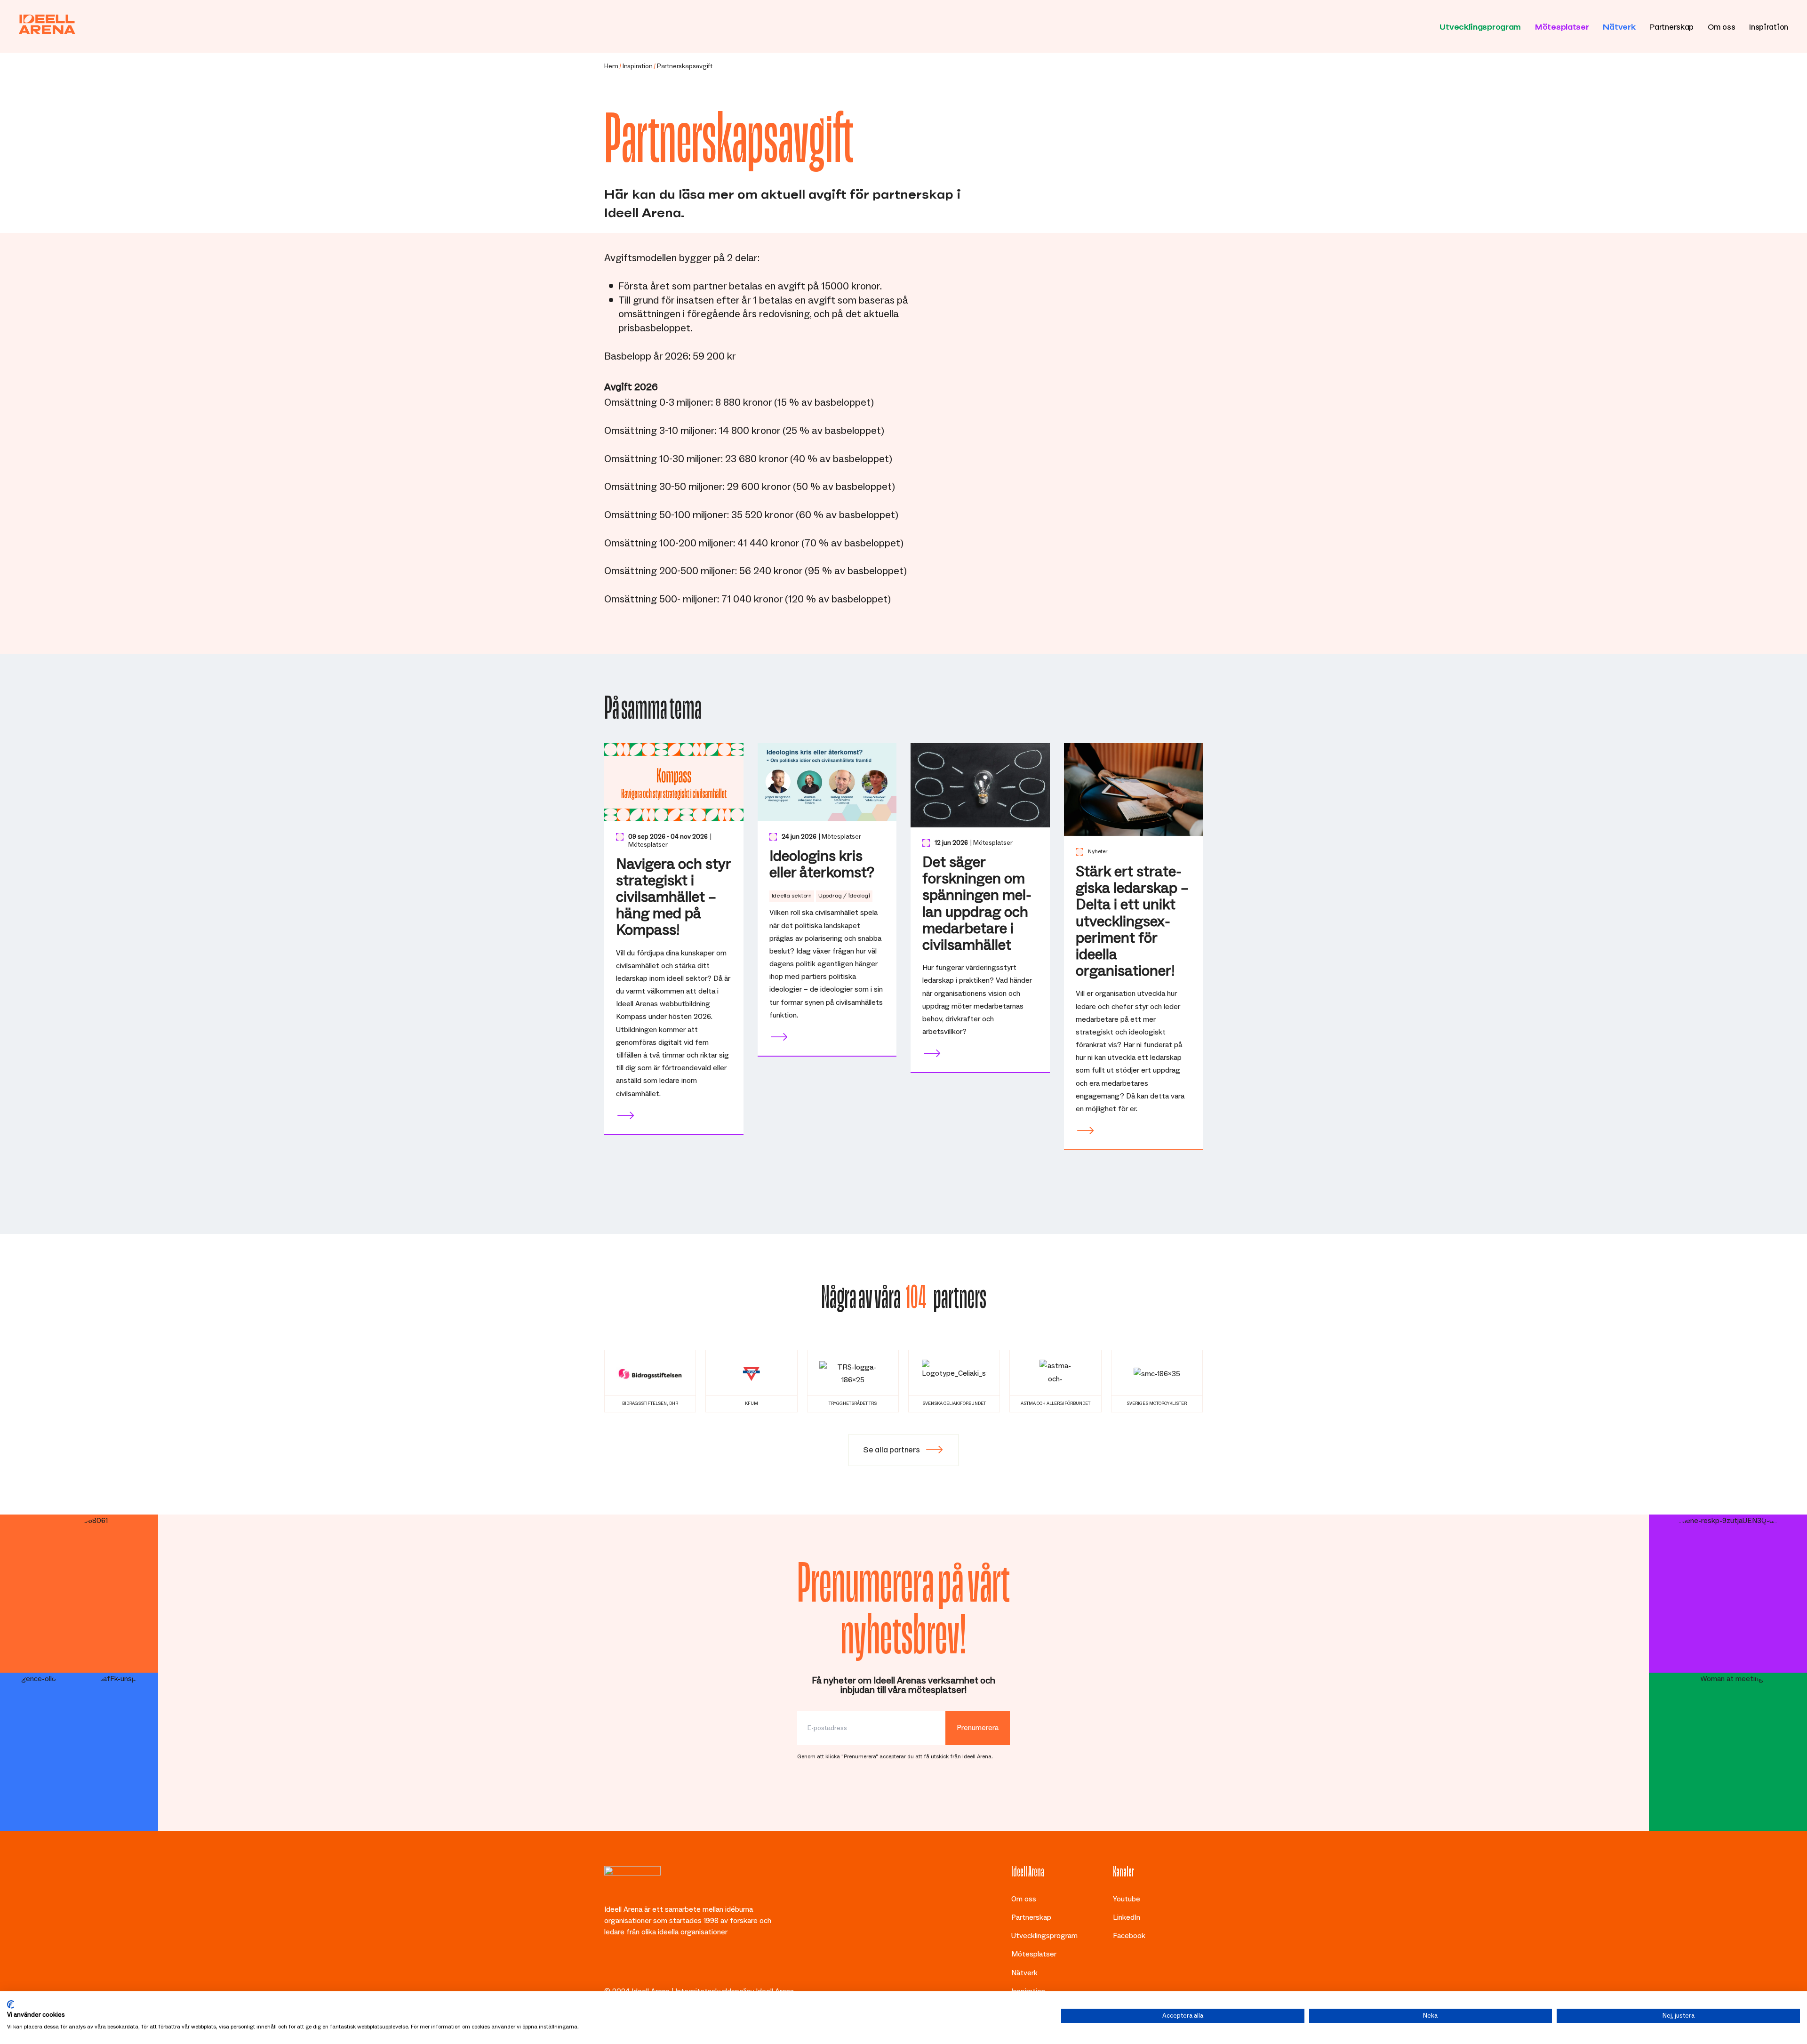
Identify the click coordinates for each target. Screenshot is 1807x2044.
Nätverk (1619, 25)
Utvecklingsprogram (1480, 25)
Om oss (1721, 25)
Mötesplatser (1562, 25)
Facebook (1129, 1936)
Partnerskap (1671, 25)
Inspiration (1769, 25)
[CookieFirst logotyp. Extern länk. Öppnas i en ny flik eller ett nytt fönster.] (11, 2004)
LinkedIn (1127, 1917)
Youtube (1127, 1899)
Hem (611, 66)
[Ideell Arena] (47, 24)
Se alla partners (891, 1448)
